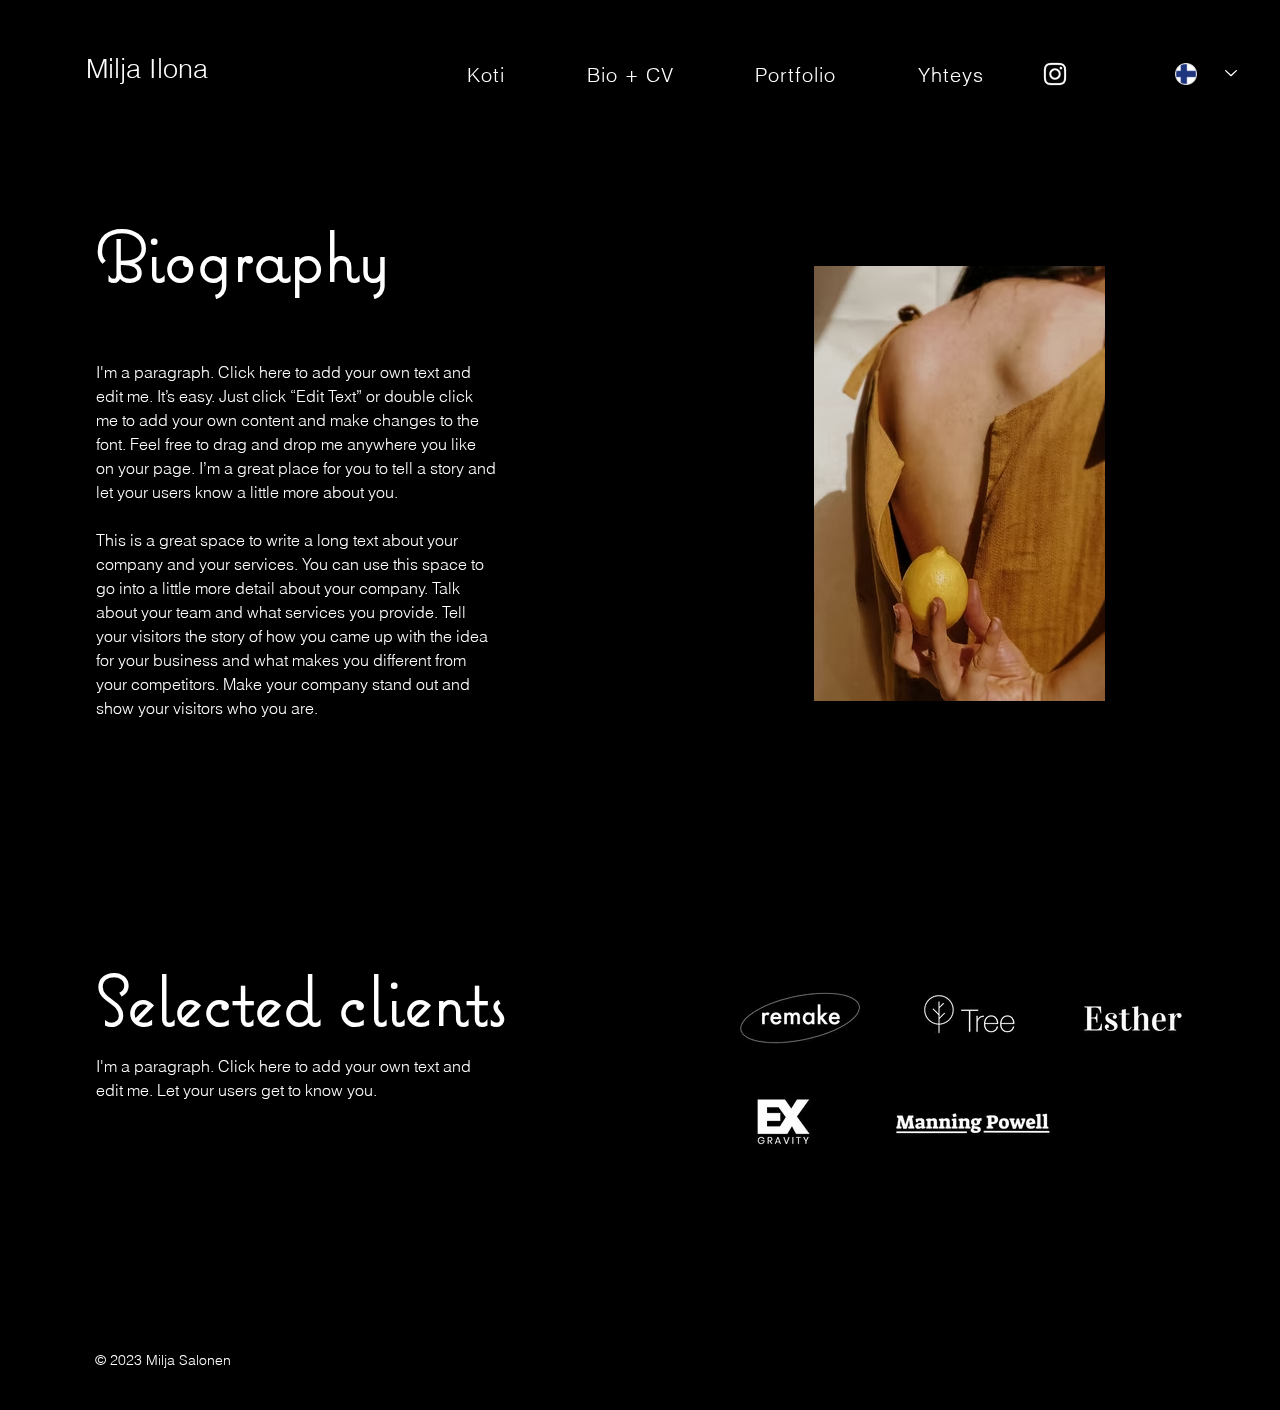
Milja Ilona (147, 68)
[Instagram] (1055, 74)
